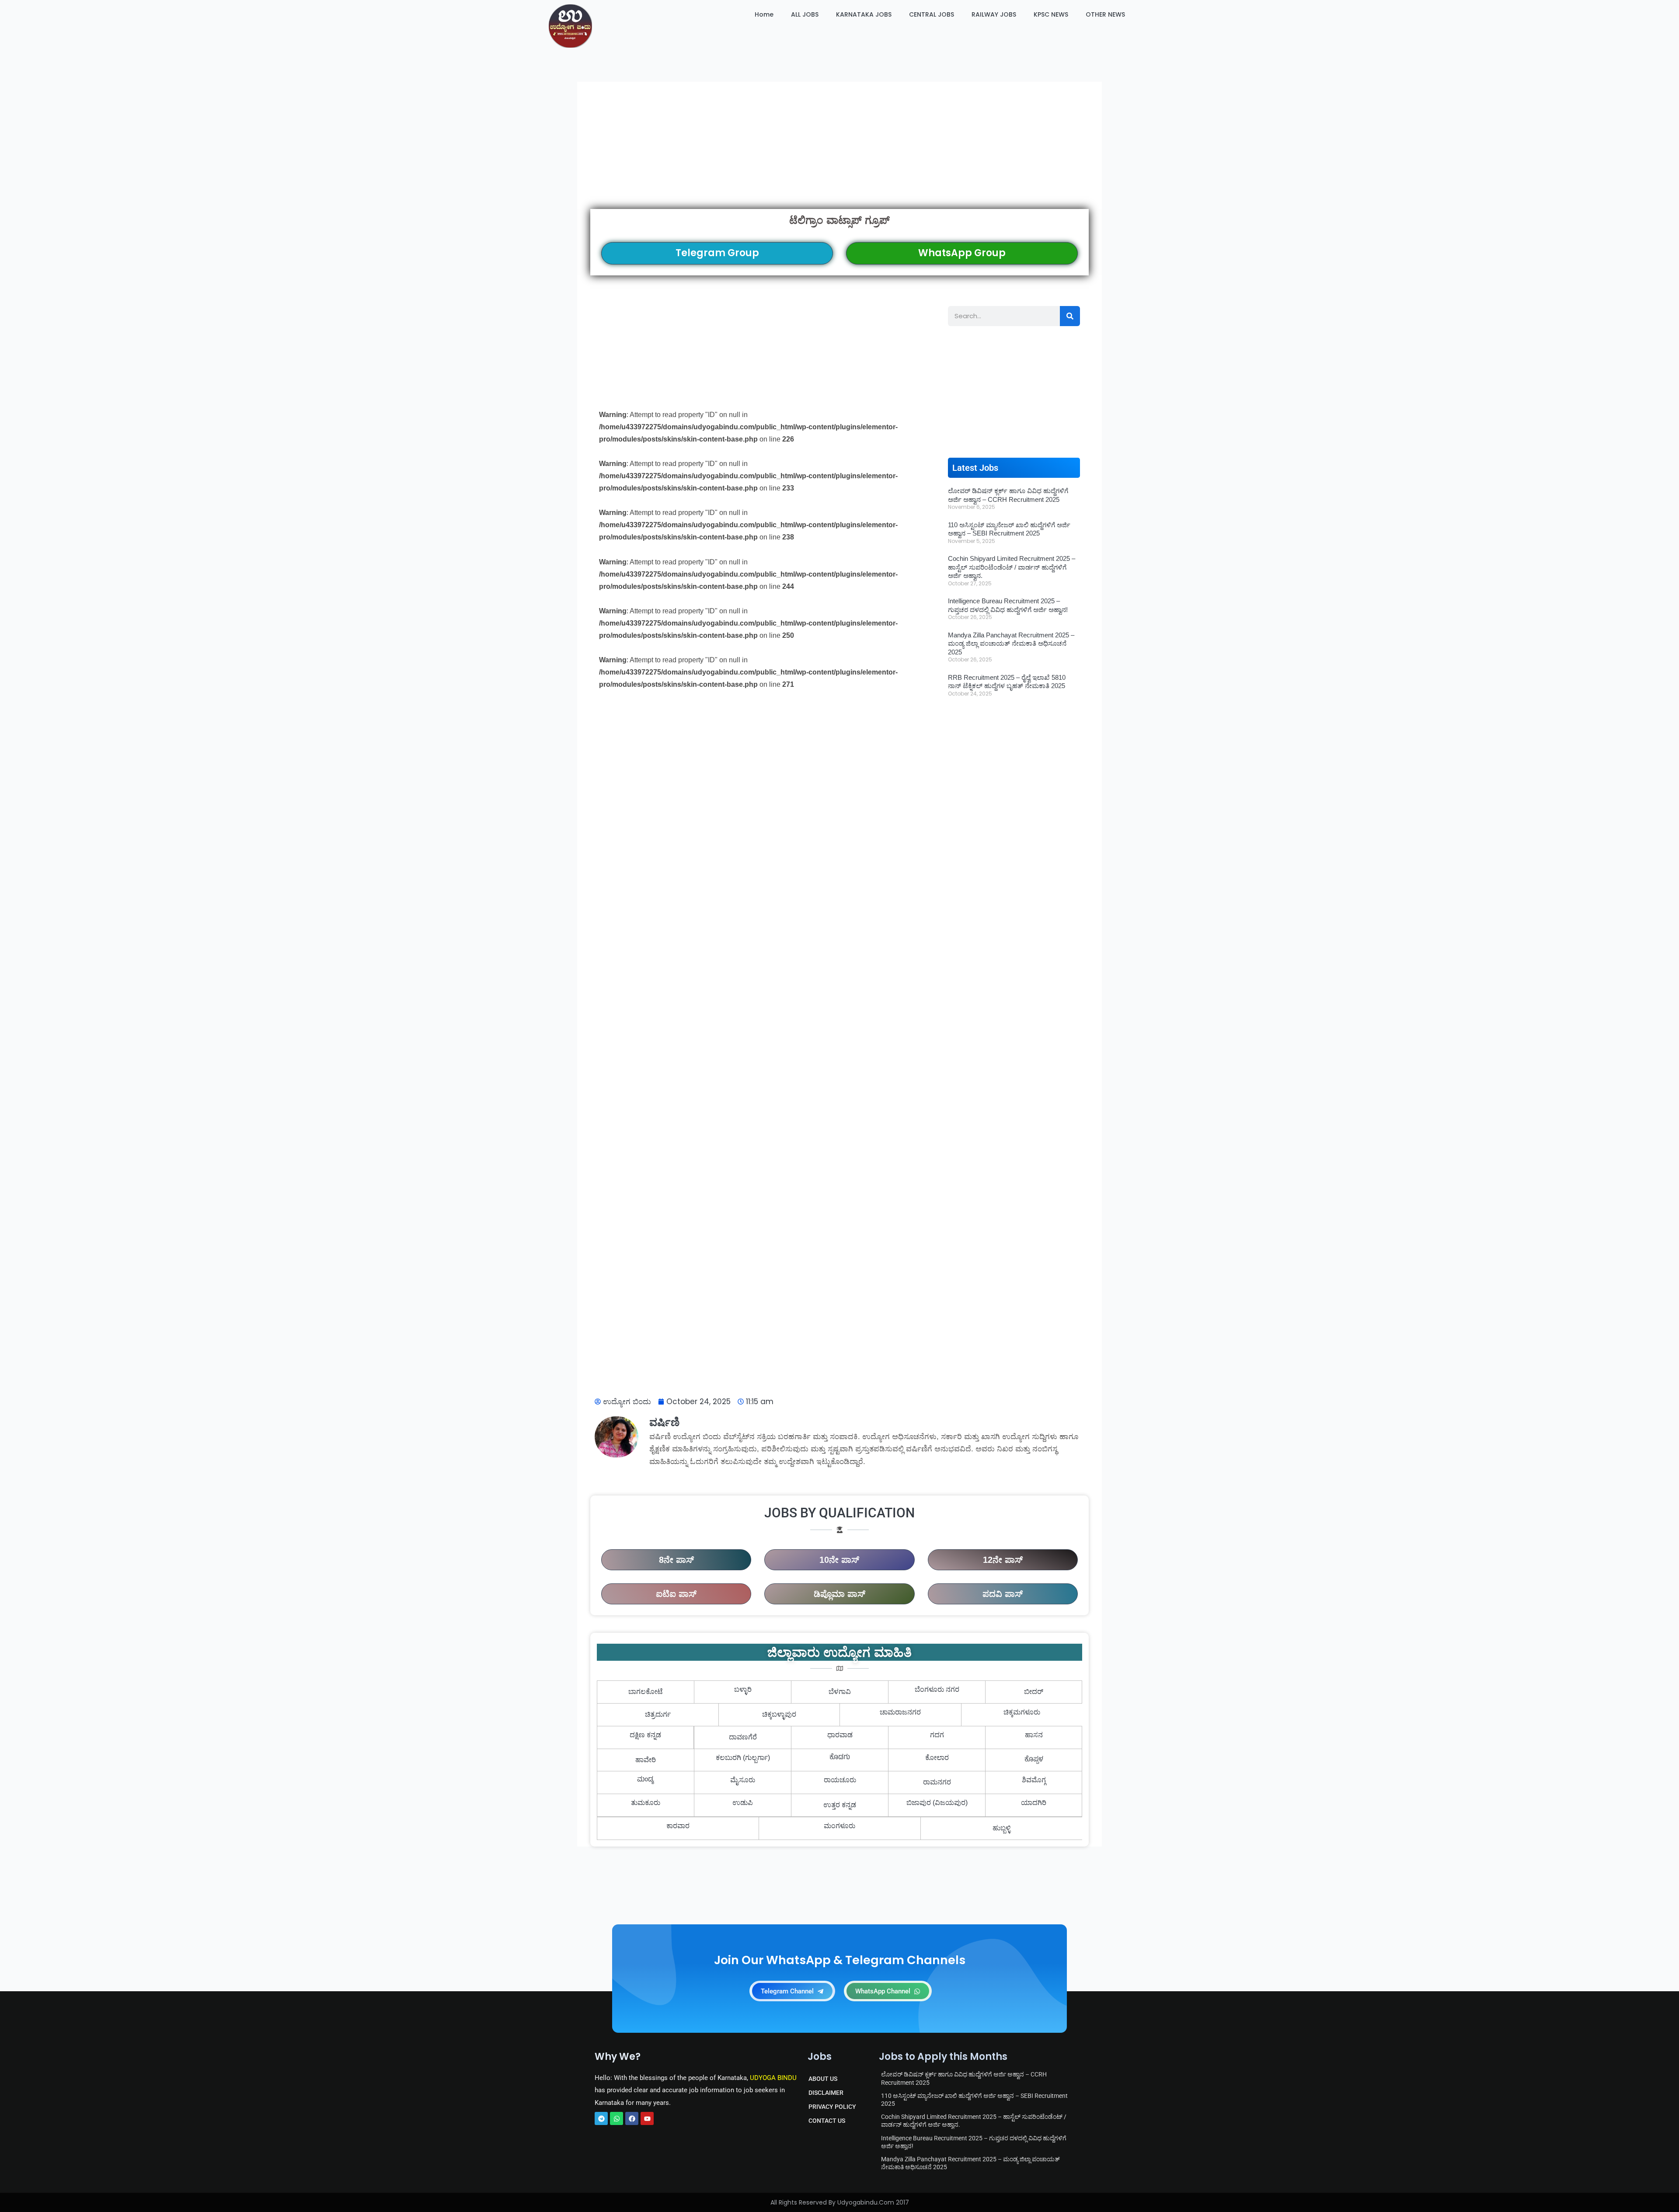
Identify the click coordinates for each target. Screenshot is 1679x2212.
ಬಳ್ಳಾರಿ (743, 1689)
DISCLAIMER (826, 2093)
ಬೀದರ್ (1034, 1692)
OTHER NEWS (1105, 14)
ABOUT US (823, 2079)
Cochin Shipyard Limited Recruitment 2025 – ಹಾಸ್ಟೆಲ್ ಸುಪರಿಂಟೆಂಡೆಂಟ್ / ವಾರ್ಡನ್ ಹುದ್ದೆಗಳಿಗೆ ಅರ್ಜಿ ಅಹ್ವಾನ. (1012, 567)
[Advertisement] (839, 145)
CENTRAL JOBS (932, 14)
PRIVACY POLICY (832, 2107)
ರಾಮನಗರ (937, 1782)
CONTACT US (827, 2121)
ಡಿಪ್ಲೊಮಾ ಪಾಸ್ (839, 1594)
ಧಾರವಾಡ (840, 1735)
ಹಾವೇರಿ (646, 1760)
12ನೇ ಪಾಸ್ (1003, 1560)
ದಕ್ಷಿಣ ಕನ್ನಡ (645, 1735)
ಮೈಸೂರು (743, 1780)
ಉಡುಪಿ (743, 1803)
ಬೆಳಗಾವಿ (840, 1692)
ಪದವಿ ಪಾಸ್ (1003, 1594)
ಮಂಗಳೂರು (839, 1826)
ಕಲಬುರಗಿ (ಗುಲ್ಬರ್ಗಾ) (743, 1758)
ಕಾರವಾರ (678, 1826)
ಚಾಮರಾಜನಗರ (900, 1712)
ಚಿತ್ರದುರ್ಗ (658, 1714)
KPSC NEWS (1051, 14)
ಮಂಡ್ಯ (646, 1780)
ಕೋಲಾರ (937, 1758)
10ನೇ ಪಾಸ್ (839, 1560)
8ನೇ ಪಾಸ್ (676, 1560)
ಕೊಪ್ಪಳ (1034, 1760)
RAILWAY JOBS (994, 14)
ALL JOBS (805, 14)
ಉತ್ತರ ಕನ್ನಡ (840, 1805)
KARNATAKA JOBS (864, 14)
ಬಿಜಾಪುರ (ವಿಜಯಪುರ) (937, 1803)
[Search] (1070, 316)
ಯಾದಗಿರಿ (1034, 1803)
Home (764, 14)
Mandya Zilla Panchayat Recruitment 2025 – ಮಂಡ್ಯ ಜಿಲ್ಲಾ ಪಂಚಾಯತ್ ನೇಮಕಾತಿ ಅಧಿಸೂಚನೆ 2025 (1011, 643)
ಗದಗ (937, 1735)
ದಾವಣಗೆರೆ (743, 1737)
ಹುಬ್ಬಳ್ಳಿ (1001, 1828)
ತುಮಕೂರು (646, 1803)
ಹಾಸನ (1034, 1735)
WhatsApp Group (962, 253)
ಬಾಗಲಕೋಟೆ (646, 1692)
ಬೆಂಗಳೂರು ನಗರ (937, 1689)
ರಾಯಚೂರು (840, 1780)
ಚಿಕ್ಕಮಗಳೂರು (1022, 1712)
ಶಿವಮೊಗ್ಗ (1034, 1780)
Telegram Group (717, 253)
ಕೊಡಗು (840, 1758)
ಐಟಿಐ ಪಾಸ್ (676, 1594)
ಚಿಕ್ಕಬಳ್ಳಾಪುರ (779, 1714)
